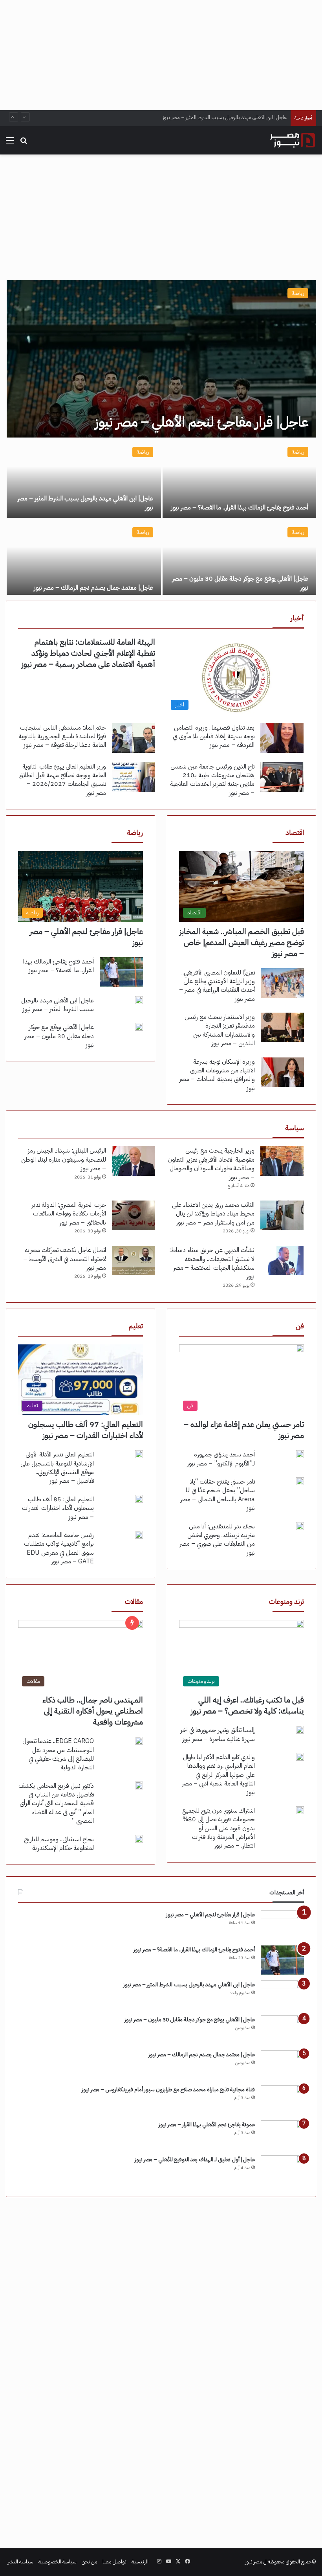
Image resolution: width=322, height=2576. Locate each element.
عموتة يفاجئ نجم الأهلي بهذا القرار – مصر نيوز (207, 2125)
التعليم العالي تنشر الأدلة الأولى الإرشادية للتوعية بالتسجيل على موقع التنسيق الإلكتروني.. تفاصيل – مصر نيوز (57, 1468)
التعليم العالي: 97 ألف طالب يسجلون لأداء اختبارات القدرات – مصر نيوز (86, 1430)
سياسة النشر (21, 2562)
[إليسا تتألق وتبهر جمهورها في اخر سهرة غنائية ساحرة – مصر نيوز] (300, 1730)
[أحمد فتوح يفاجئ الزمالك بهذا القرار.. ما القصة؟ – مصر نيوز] (239, 478)
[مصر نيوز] (293, 140)
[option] (161, 438)
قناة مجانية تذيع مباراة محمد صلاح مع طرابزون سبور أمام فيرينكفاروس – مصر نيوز (168, 2090)
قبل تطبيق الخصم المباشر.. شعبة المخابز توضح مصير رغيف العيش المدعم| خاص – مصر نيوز (242, 942)
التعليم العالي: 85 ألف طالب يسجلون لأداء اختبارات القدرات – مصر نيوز (58, 1508)
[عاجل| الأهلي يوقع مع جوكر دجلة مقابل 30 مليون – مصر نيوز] (239, 559)
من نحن (90, 2562)
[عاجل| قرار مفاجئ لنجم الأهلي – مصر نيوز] (161, 359)
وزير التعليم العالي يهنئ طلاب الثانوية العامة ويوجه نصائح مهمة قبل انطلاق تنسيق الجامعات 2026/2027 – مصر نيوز (62, 780)
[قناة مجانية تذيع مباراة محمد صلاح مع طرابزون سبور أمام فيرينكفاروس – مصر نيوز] (282, 2100)
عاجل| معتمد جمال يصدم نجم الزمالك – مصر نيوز (93, 588)
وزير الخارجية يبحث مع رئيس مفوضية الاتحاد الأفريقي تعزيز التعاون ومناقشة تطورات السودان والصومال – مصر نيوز (211, 1164)
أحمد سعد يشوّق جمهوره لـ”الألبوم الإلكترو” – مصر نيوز (221, 1459)
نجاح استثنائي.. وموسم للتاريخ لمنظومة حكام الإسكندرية (59, 1844)
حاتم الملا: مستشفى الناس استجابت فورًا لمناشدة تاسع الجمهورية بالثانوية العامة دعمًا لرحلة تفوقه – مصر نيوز (62, 736)
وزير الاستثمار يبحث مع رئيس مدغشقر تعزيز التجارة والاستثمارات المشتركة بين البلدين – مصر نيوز (220, 1030)
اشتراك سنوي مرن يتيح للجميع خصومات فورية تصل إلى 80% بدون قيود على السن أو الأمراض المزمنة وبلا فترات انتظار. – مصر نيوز (219, 1828)
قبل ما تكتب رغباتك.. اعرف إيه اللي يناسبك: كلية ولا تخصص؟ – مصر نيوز (247, 1705)
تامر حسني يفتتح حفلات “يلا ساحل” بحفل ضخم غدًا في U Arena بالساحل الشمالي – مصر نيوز (218, 1495)
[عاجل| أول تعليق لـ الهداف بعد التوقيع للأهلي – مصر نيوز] (282, 2170)
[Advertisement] (161, 55)
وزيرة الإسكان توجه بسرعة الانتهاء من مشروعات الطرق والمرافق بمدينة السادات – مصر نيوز (217, 1075)
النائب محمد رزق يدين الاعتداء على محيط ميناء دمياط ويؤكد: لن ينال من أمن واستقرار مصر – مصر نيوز (213, 1214)
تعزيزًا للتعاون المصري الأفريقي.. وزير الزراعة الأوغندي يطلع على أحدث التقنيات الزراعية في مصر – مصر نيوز (217, 986)
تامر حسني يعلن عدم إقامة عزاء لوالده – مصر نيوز (244, 1430)
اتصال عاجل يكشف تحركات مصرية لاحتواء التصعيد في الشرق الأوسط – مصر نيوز (65, 1259)
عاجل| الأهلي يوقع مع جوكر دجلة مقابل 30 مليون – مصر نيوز (225, 118)
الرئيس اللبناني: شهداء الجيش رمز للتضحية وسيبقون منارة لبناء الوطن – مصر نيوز (64, 1159)
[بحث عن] (24, 143)
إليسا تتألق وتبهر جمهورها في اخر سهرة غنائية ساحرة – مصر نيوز (218, 1734)
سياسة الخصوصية (58, 2562)
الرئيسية (140, 2562)
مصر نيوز (254, 2562)
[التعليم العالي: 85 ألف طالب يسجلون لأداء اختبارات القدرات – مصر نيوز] (139, 1499)
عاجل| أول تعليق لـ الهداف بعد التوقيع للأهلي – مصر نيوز (195, 2160)
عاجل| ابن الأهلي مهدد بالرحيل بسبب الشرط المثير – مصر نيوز (85, 503)
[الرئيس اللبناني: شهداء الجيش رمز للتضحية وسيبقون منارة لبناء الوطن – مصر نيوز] (134, 1161)
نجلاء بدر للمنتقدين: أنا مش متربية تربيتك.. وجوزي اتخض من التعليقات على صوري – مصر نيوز (217, 1540)
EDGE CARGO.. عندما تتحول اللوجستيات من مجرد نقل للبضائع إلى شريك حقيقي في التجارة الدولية (58, 1754)
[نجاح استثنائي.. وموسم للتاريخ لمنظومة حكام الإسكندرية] (139, 1839)
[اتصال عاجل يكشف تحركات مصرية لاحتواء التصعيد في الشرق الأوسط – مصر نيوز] (134, 1260)
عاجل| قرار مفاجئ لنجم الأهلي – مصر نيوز (201, 422)
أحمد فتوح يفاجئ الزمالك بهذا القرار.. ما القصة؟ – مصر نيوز (240, 507)
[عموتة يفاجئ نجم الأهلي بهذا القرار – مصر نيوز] (282, 2135)
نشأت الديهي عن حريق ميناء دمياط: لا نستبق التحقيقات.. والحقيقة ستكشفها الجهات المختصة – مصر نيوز (212, 1263)
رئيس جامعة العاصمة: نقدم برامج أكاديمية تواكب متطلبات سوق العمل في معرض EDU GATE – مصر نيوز (59, 1548)
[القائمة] (10, 143)
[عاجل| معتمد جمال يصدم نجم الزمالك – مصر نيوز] (84, 559)
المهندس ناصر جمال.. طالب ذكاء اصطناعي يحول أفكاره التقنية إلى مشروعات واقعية (93, 1711)
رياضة (298, 293)
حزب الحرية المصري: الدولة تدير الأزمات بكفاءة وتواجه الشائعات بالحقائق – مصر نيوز (69, 1214)
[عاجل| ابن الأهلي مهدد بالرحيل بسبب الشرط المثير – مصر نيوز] (84, 478)
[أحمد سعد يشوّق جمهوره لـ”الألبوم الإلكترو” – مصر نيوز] (300, 1454)
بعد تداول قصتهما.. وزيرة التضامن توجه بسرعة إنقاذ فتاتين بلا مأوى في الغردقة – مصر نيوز (214, 736)
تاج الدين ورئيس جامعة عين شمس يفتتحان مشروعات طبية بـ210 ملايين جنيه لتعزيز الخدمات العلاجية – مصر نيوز (212, 780)
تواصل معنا (114, 2562)
